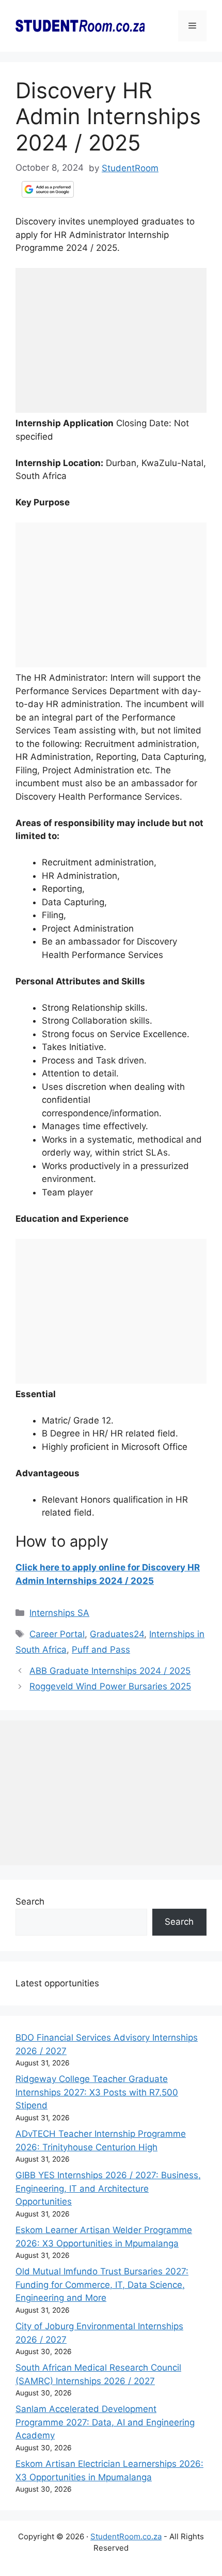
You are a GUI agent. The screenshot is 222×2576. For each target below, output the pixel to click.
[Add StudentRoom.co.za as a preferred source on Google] (48, 189)
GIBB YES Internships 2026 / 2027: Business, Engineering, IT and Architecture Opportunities (108, 2188)
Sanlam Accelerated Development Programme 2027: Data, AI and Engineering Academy (105, 2422)
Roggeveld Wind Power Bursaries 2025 (110, 1686)
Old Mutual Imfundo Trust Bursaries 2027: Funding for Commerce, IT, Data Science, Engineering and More (102, 2285)
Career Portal (57, 1634)
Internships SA (59, 1613)
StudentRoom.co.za (126, 2536)
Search (30, 1901)
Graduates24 (117, 1634)
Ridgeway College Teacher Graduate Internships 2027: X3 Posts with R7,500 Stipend (97, 2092)
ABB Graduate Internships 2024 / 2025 (110, 1671)
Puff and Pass (101, 1650)
